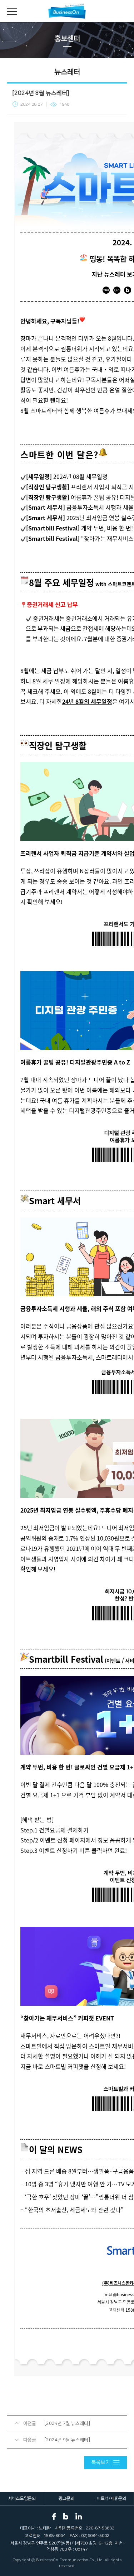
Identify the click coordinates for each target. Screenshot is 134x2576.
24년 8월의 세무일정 (87, 701)
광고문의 (66, 2498)
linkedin (79, 2517)
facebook (54, 2517)
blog (66, 2517)
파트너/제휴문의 (111, 2498)
